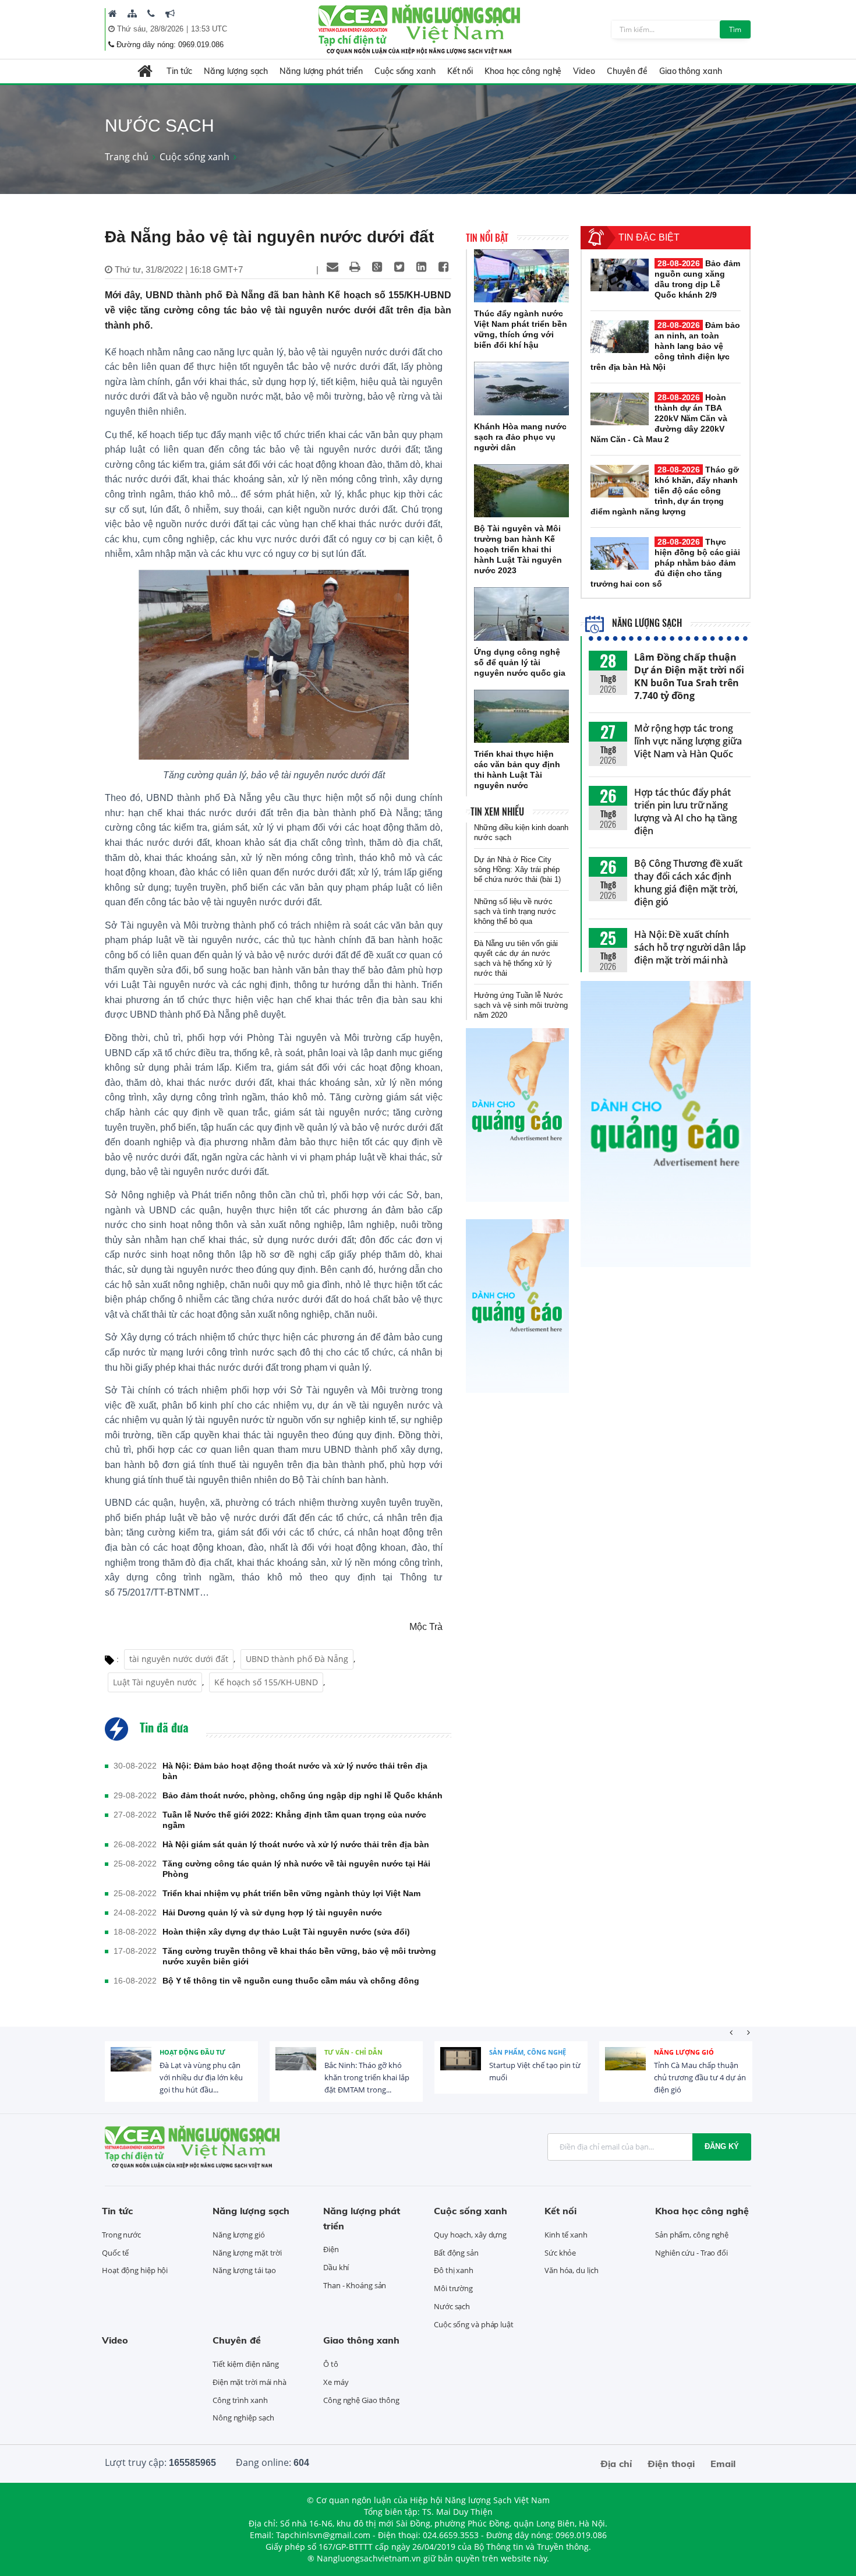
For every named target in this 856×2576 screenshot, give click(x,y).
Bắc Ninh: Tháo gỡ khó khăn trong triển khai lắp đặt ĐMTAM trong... (367, 2077)
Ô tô (331, 2364)
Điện (331, 2249)
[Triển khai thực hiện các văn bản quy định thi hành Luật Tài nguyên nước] (521, 717)
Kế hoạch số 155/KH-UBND (266, 1682)
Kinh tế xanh (566, 2235)
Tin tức (179, 71)
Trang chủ (127, 157)
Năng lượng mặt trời (247, 2253)
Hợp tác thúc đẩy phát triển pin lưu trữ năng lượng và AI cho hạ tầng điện (686, 811)
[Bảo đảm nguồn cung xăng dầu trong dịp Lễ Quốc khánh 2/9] (620, 275)
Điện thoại (671, 2464)
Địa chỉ (616, 2464)
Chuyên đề (627, 71)
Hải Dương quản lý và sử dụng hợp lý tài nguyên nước (272, 1912)
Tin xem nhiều (497, 811)
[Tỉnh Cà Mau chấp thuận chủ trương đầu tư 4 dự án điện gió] (625, 2067)
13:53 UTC (209, 29)
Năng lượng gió (684, 2052)
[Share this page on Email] (333, 267)
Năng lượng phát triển (321, 71)
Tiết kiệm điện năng (246, 2364)
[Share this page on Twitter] (399, 267)
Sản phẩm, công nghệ (528, 2052)
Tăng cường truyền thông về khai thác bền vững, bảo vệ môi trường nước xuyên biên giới (299, 1956)
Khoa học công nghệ (523, 71)
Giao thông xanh (691, 71)
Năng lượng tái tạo (244, 2270)
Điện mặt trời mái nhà (250, 2382)
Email (723, 2464)
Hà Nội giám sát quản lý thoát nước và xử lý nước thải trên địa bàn (296, 1844)
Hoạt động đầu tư (192, 2052)
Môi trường (453, 2288)
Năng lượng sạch (236, 71)
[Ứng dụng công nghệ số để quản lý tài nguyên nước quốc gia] (521, 614)
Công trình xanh (240, 2400)
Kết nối (460, 71)
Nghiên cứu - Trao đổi (691, 2253)
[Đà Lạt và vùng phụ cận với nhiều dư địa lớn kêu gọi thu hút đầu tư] (131, 2067)
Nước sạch (452, 2306)
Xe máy (336, 2382)
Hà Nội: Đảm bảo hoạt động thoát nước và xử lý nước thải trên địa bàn (295, 1771)
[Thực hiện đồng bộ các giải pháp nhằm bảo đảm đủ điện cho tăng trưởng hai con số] (620, 553)
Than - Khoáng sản (355, 2285)
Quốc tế (115, 2253)
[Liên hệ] (151, 13)
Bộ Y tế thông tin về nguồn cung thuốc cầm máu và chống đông (291, 1981)
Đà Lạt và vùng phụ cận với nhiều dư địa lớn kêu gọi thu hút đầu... (201, 2077)
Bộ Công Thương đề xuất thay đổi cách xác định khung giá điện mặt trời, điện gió (688, 883)
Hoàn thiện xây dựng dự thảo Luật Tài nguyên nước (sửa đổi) (286, 1932)
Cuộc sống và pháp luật (474, 2324)
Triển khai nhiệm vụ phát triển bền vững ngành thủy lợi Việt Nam (291, 1893)
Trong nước (121, 2235)
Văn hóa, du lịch (571, 2270)
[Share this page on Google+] (377, 267)
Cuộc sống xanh (405, 71)
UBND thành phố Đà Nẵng (297, 1659)
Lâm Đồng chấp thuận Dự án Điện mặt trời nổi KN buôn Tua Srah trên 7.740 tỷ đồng (689, 676)
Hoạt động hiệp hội (135, 2270)
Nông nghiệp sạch (243, 2418)
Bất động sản (456, 2253)
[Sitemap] (132, 13)
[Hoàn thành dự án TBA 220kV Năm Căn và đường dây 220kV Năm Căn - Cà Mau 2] (620, 409)
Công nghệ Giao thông (361, 2400)
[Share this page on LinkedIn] (421, 267)
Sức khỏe (560, 2253)
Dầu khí (336, 2267)
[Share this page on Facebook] (443, 267)
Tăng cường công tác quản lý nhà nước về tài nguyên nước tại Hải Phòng (296, 1869)
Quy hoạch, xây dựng (470, 2235)
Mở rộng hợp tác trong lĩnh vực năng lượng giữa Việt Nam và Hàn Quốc (688, 741)
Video (584, 71)
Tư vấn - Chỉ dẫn (353, 2052)
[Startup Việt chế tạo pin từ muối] (461, 2067)
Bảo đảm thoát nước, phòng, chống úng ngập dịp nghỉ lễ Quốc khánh (303, 1795)
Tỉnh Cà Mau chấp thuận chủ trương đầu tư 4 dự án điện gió (700, 2077)
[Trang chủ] (113, 13)
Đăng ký (722, 2146)
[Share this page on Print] (355, 267)
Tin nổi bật (487, 238)
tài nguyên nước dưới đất (179, 1659)
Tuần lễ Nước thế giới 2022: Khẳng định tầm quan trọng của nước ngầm (294, 1820)
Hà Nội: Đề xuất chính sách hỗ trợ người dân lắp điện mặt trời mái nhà (690, 947)
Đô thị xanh (454, 2270)
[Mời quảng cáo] (170, 13)
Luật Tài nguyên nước (155, 1682)
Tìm (735, 29)
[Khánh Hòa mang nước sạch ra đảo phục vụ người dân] (521, 389)
